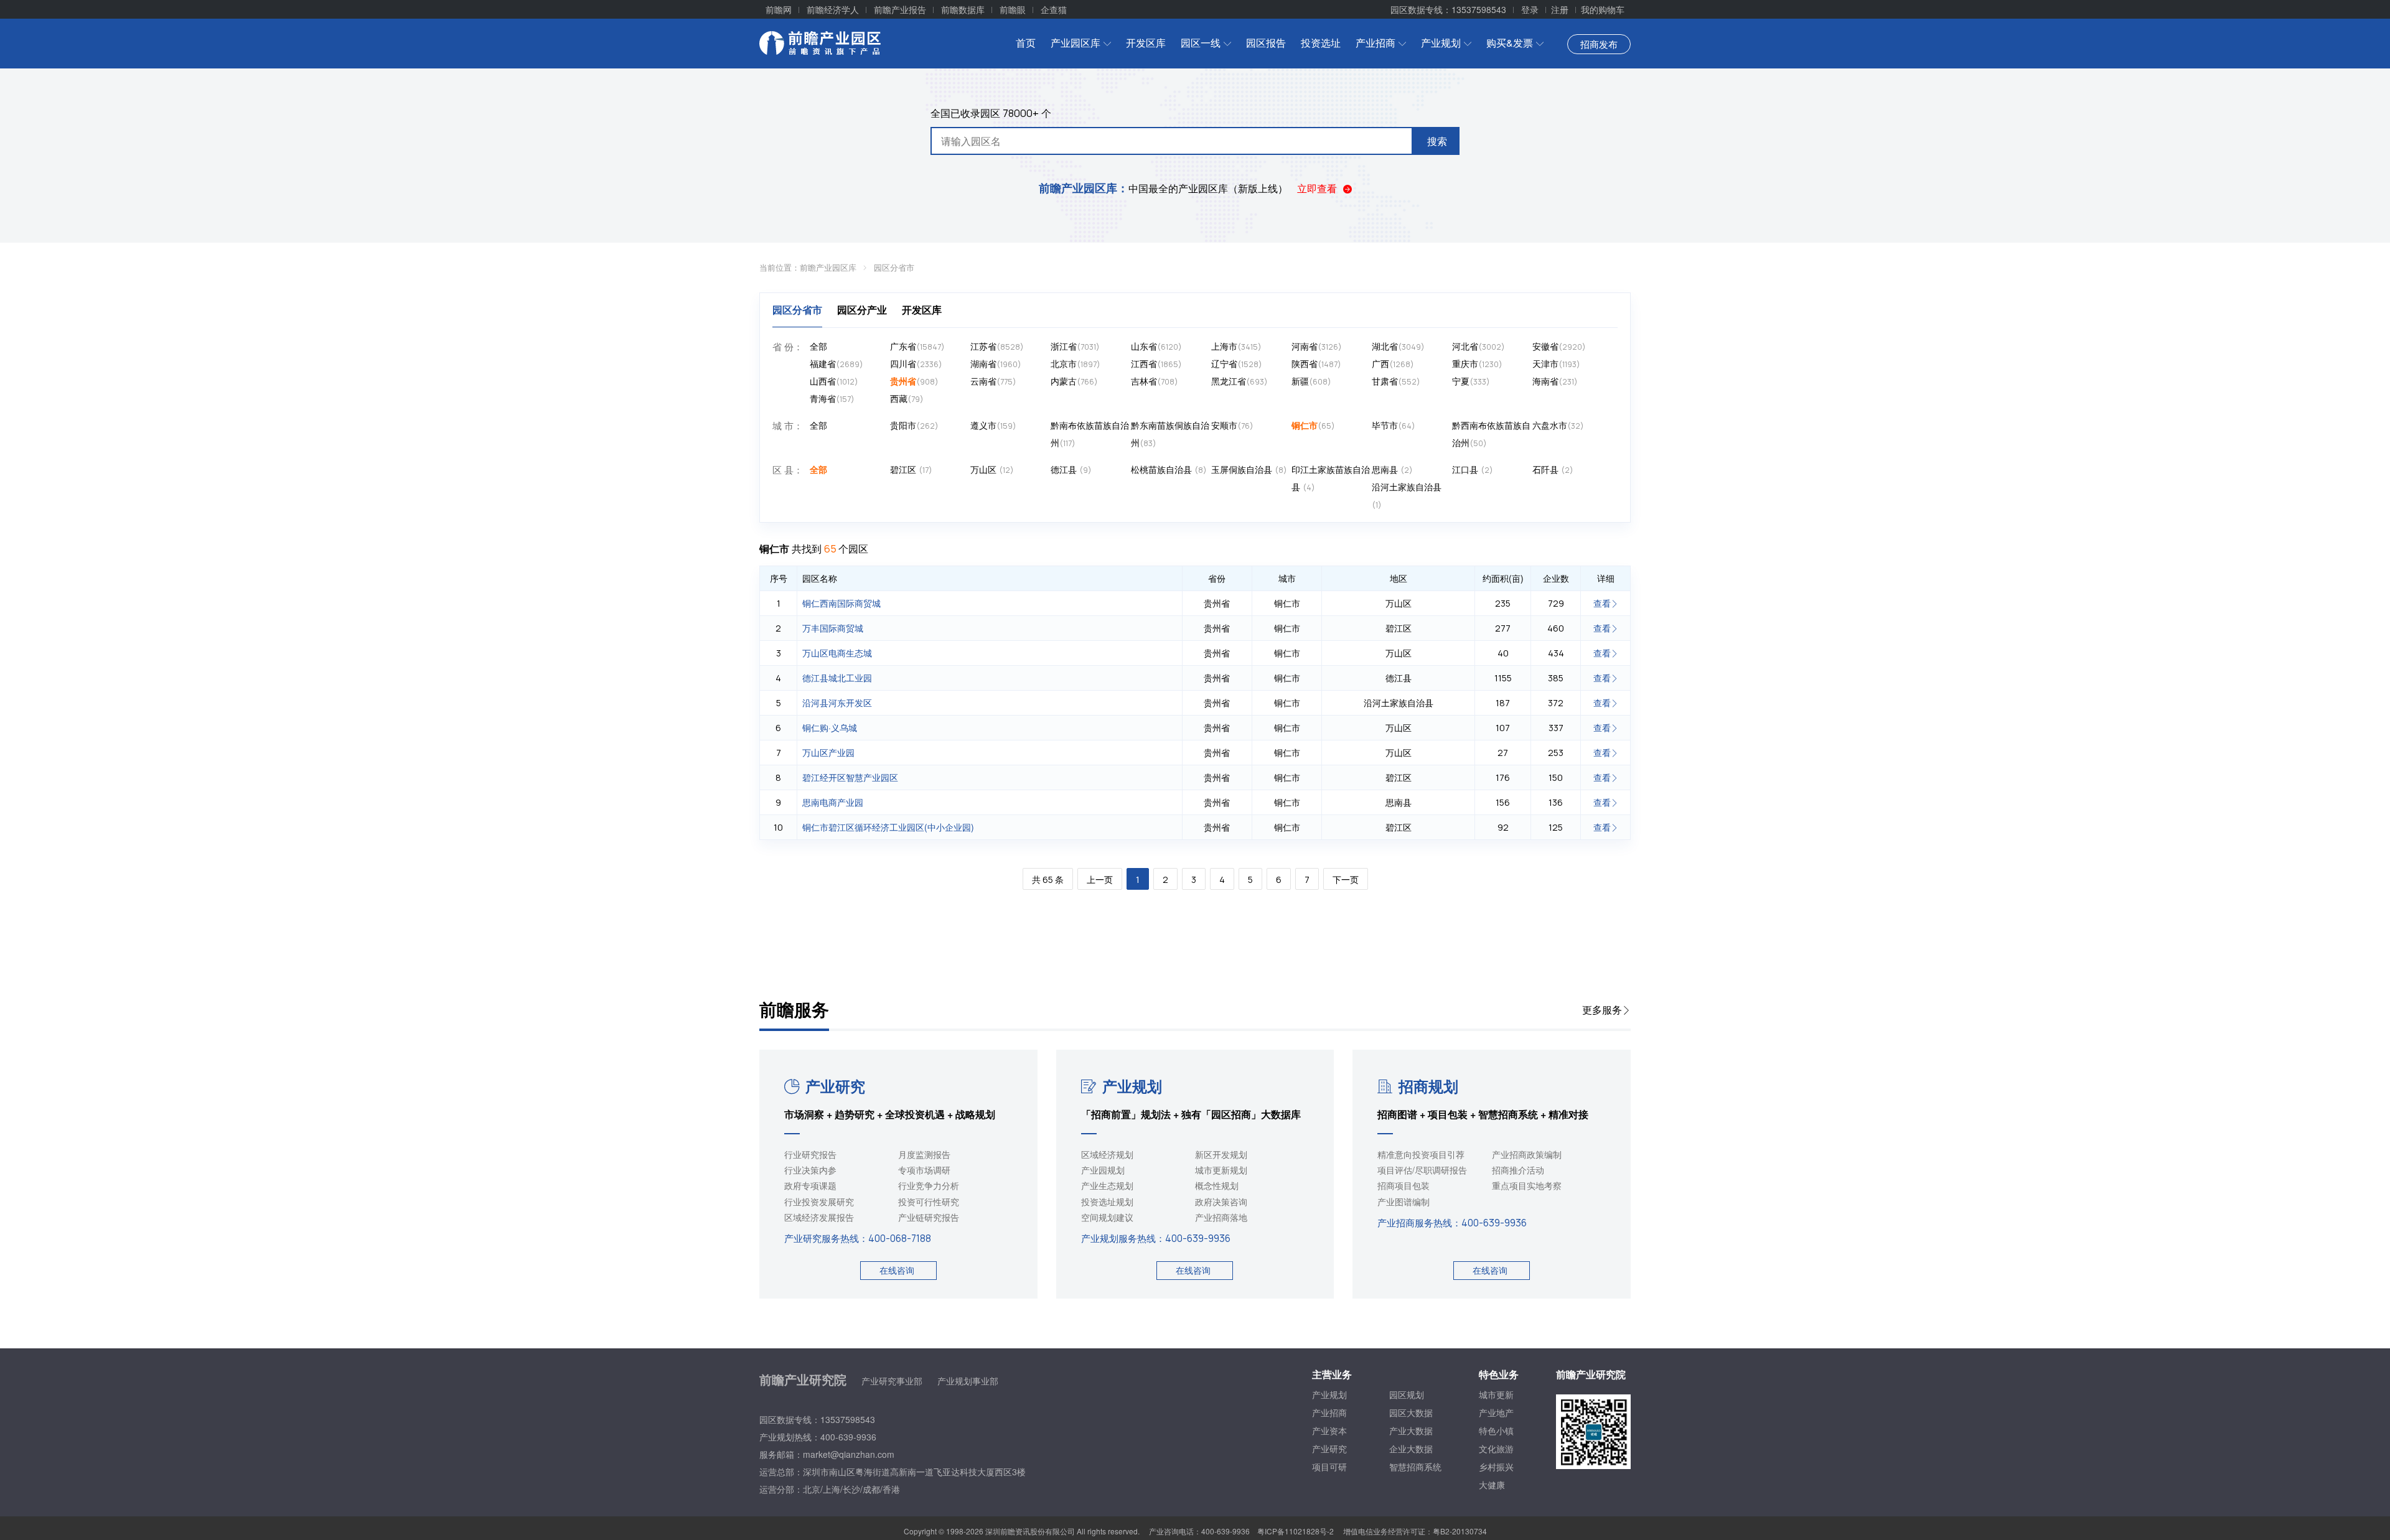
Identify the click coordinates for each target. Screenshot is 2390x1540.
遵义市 (993, 425)
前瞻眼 (1013, 9)
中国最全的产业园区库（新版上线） (1163, 188)
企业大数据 (1411, 1449)
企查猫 (1054, 9)
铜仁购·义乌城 (830, 727)
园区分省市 (894, 267)
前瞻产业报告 (900, 9)
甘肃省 (1396, 381)
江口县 (1473, 469)
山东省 (1156, 346)
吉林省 (1155, 381)
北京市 (1075, 363)
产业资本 (1329, 1430)
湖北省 (1398, 346)
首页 (1026, 43)
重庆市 (1477, 363)
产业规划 (1441, 43)
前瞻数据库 (963, 9)
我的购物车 (1603, 9)
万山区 (992, 469)
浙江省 (1075, 346)
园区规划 (1407, 1394)
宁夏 (1471, 381)
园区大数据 (1411, 1412)
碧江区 (911, 469)
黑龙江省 (1240, 381)
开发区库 (1146, 43)
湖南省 (996, 363)
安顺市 (1232, 425)
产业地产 (1496, 1412)
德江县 (1071, 469)
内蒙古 (1074, 381)
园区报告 (1266, 43)
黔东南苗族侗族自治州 (1170, 434)
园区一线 (1201, 43)
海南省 (1555, 381)
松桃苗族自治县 (1169, 469)
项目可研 (1329, 1467)
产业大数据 (1411, 1430)
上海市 (1236, 346)
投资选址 (1321, 43)
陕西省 (1316, 363)
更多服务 (1602, 1010)
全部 (818, 346)
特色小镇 (1496, 1430)
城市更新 (1496, 1394)
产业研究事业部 (892, 1381)
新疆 (1311, 381)
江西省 (1156, 363)
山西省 (834, 381)
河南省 (1317, 346)
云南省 (993, 381)
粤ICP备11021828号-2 (1296, 1531)
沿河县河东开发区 (837, 702)
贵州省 (914, 381)
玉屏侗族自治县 (1249, 469)
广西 (1393, 363)
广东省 (917, 346)
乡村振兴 (1496, 1467)
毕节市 (1394, 425)
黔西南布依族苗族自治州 (1491, 434)
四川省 (916, 363)
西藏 (907, 398)
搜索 (1437, 141)
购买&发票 (1510, 43)
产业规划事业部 (968, 1381)
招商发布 (1599, 44)
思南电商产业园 (833, 802)
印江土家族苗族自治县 (1331, 478)
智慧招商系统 (1415, 1467)
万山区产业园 (828, 752)
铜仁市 (1313, 425)
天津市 (1556, 363)
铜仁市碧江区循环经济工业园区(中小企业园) (888, 827)
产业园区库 (1075, 43)
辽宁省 (1237, 363)
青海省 (832, 398)
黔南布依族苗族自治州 (1090, 434)
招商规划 (1428, 1086)
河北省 (1479, 346)
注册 (1560, 9)
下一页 (1346, 880)
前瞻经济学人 (833, 9)
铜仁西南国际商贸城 (841, 603)
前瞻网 (779, 9)
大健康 (1492, 1485)
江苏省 (997, 346)
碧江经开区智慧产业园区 (850, 777)
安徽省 (1559, 346)
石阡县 (1553, 469)
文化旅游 (1496, 1449)
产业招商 (1375, 43)
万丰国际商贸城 (833, 628)
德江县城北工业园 (837, 678)
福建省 (836, 363)
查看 (1602, 603)
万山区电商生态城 (837, 653)
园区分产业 (862, 310)
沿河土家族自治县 (1407, 495)
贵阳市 (914, 425)
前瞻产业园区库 (828, 267)
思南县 (1392, 469)
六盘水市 (1558, 425)
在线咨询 (897, 1270)
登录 (1530, 9)
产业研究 (835, 1086)
